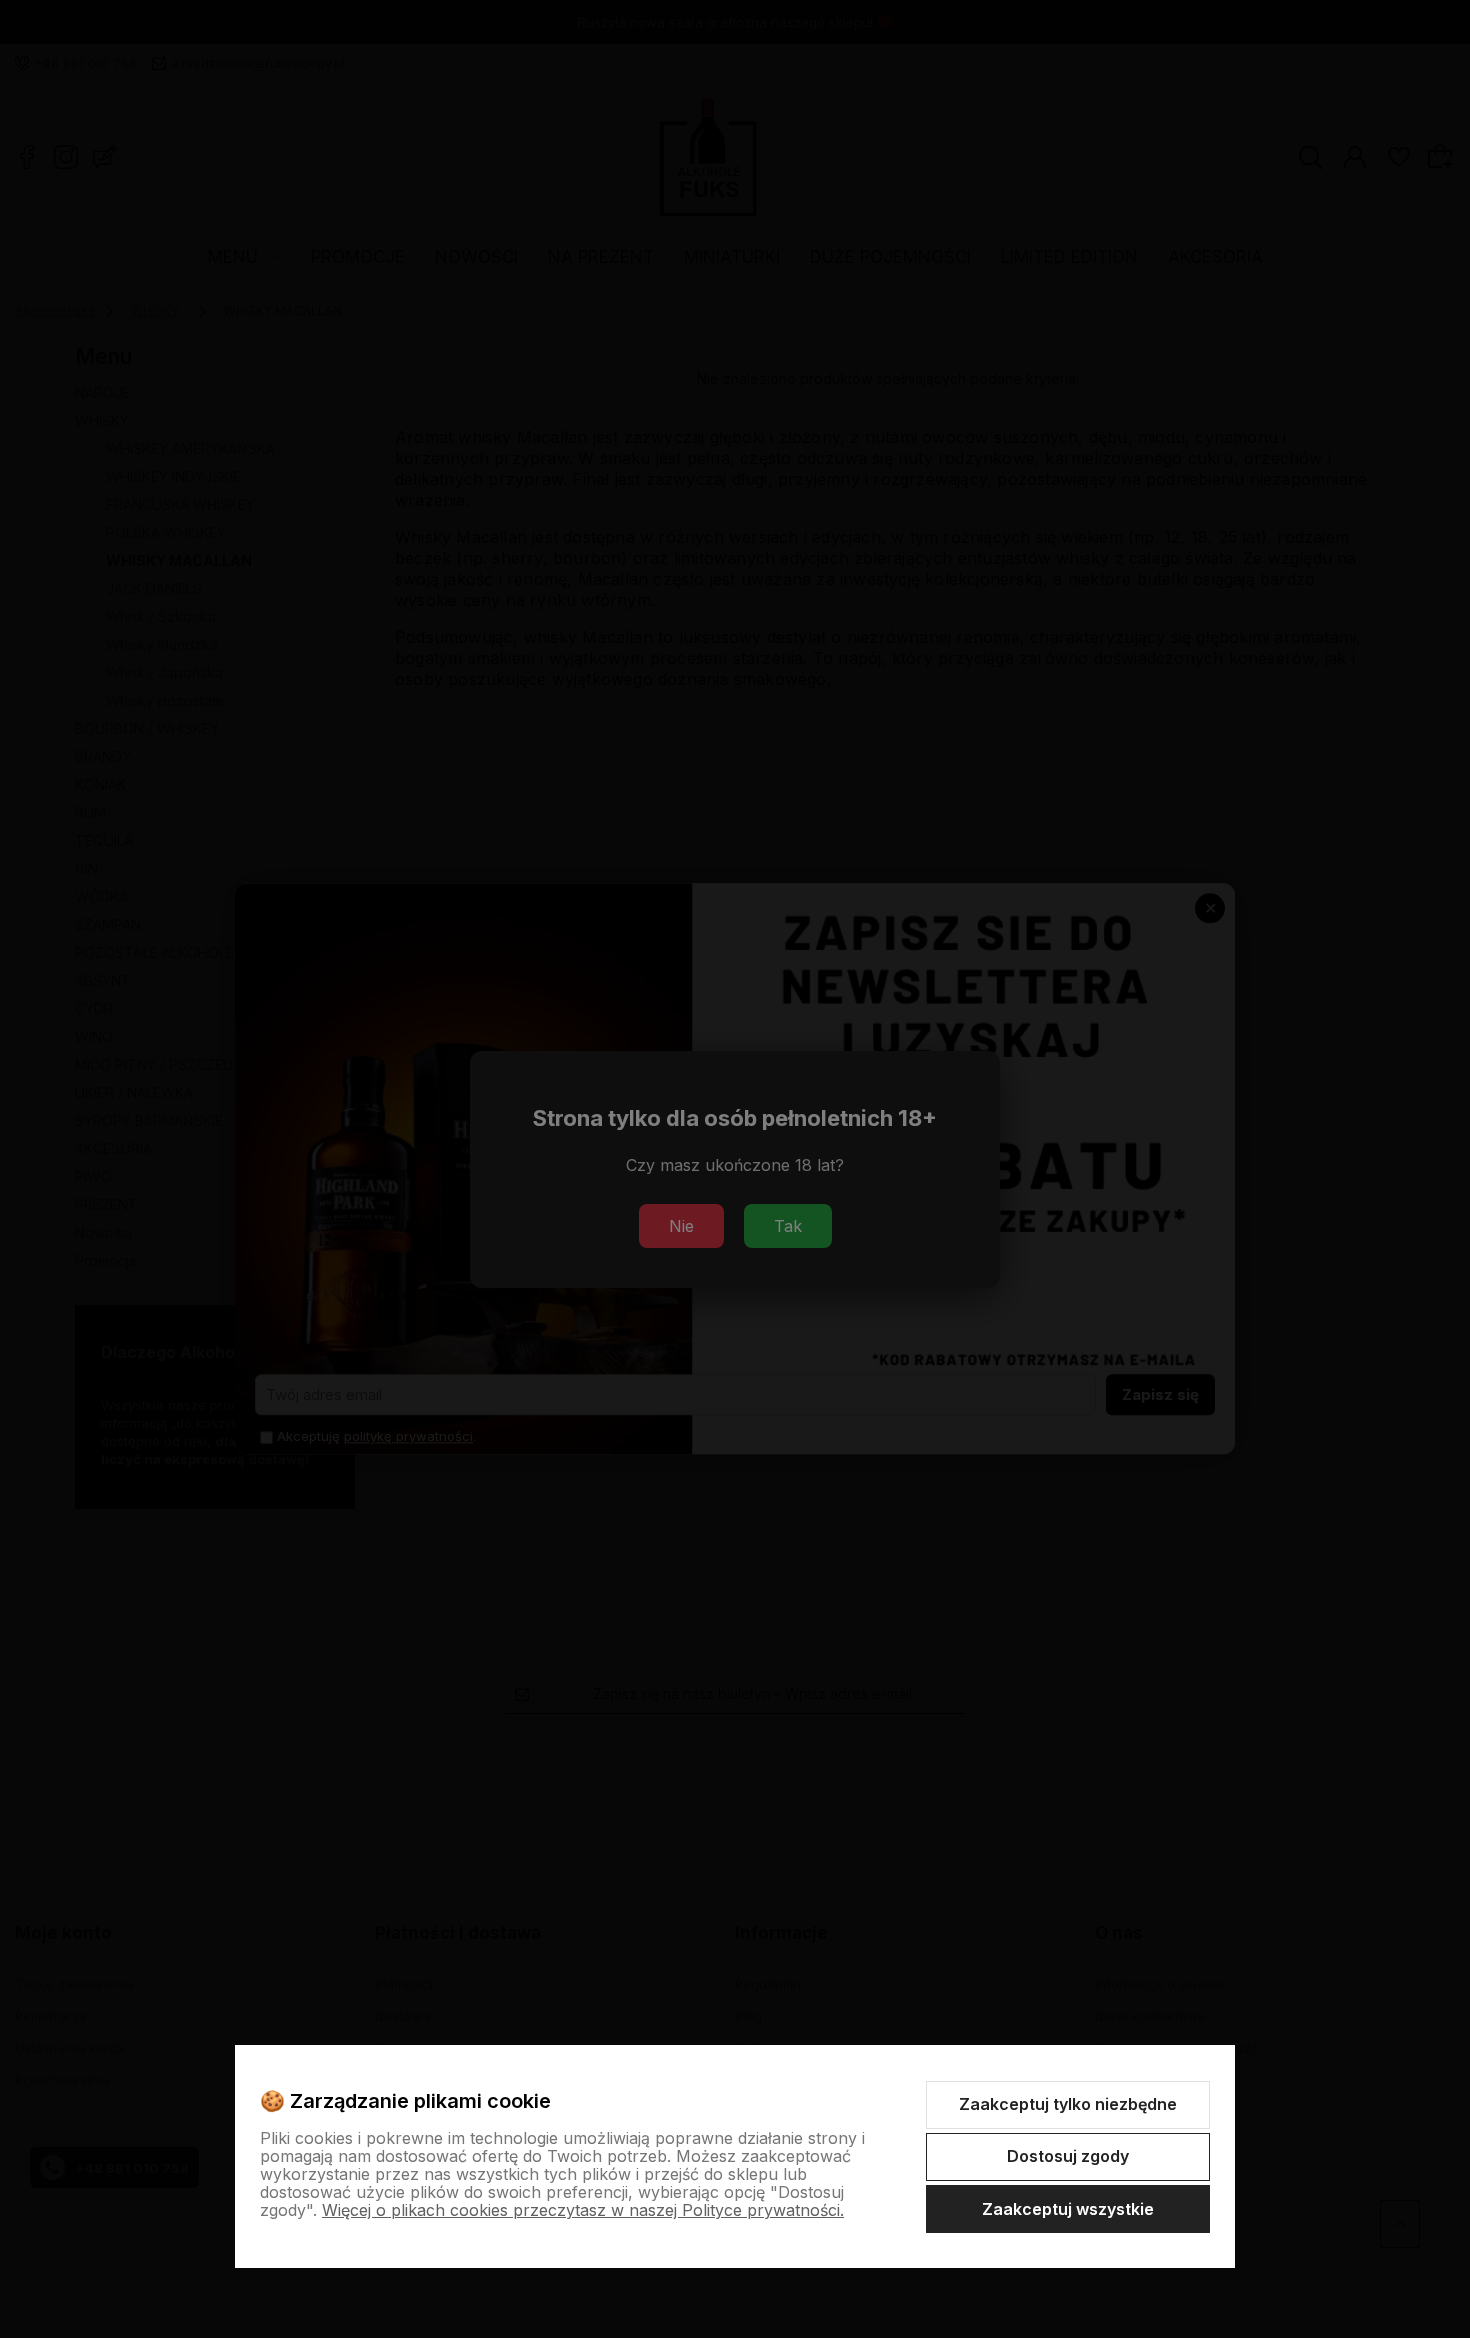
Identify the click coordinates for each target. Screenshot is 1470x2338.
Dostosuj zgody (1068, 2156)
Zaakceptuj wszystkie (1068, 2209)
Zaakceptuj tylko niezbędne (1068, 2104)
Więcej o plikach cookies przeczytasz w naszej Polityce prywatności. (583, 2210)
